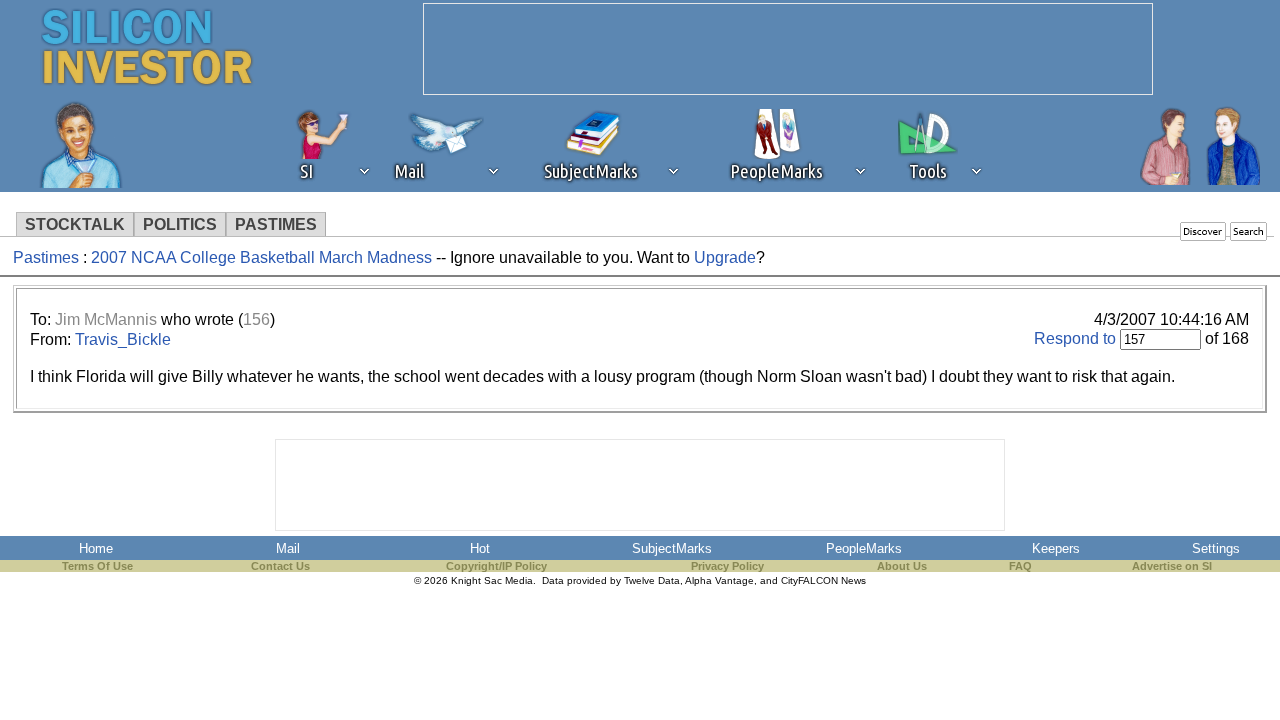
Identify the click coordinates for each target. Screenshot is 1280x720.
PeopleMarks (864, 548)
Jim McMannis (106, 319)
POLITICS (180, 224)
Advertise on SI (1172, 566)
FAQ (1020, 566)
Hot (480, 548)
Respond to (1075, 338)
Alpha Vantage (719, 580)
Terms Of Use (97, 566)
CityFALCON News (823, 580)
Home (96, 548)
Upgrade (725, 257)
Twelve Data (652, 580)
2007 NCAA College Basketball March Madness (263, 257)
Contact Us (280, 566)
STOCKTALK (75, 224)
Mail (288, 548)
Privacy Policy (727, 566)
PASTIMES (276, 224)
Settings (1216, 548)
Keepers (1056, 548)
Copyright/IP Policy (496, 566)
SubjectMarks (672, 548)
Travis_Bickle (123, 339)
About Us (902, 566)
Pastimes (46, 257)
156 (256, 319)
